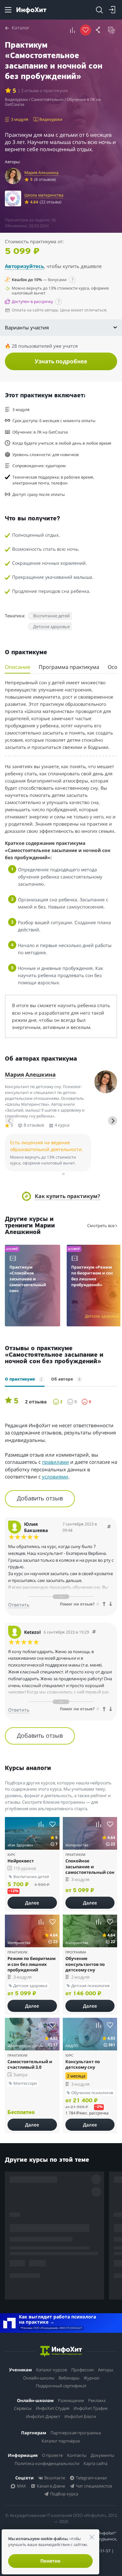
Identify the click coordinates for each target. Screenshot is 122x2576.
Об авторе (66, 1379)
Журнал (91, 2378)
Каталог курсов (52, 2370)
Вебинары (69, 2378)
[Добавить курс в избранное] (53, 1824)
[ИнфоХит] (31, 10)
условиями (55, 1477)
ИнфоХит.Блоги (80, 2416)
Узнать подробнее (61, 361)
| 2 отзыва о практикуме (43, 91)
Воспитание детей (51, 616)
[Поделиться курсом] (99, 30)
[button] (61, 1196)
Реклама (97, 2400)
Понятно (50, 2561)
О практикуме (24, 1379)
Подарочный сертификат (61, 2386)
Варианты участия (27, 327)
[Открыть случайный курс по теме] (112, 30)
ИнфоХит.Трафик (91, 2408)
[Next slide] (113, 1121)
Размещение (71, 2400)
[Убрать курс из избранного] (86, 30)
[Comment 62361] (109, 1527)
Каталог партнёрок (61, 2441)
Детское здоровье (51, 626)
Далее (32, 1903)
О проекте (52, 2455)
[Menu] (8, 10)
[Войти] (112, 10)
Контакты (77, 2455)
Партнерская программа (76, 2433)
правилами (55, 1462)
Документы (102, 2455)
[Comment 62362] (94, 1632)
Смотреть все (101, 1225)
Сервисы (23, 2408)
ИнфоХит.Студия (53, 2408)
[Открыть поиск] (99, 10)
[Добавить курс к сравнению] (73, 30)
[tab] (59, 1174)
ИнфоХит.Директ (43, 2416)
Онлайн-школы (39, 2378)
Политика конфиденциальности (47, 2463)
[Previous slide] (9, 1121)
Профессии (82, 2370)
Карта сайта (95, 2463)
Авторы (106, 2370)
